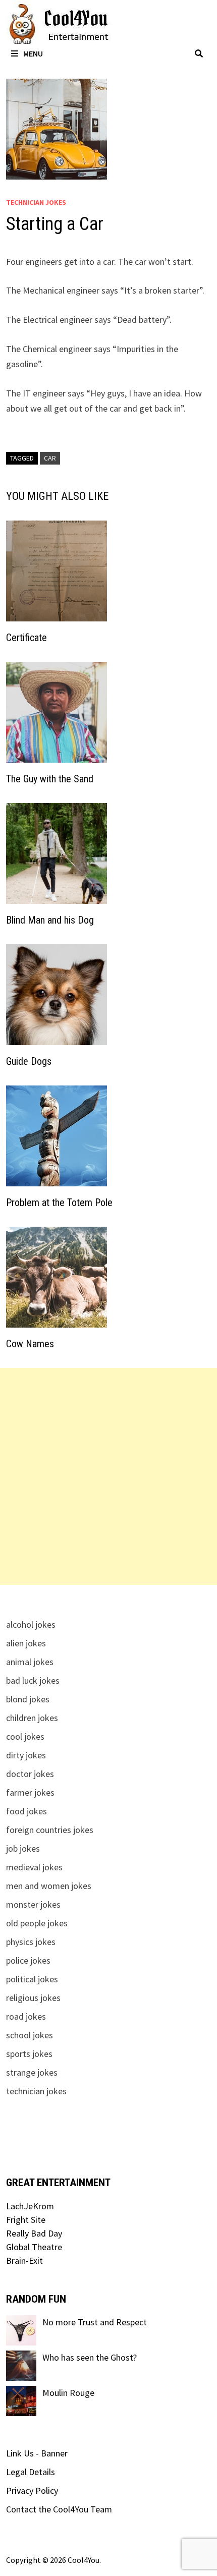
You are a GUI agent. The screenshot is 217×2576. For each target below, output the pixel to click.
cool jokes (25, 1736)
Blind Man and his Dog (50, 920)
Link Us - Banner (37, 2453)
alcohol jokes (31, 1624)
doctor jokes (30, 1774)
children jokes (32, 1718)
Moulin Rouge (68, 2393)
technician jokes (36, 202)
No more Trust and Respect (95, 2322)
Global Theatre (34, 2247)
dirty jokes (26, 1755)
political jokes (32, 1979)
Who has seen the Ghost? (90, 2357)
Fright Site (26, 2220)
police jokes (28, 1960)
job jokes (23, 1848)
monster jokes (33, 1904)
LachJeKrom (30, 2206)
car (50, 458)
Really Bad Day (34, 2233)
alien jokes (26, 1643)
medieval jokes (34, 1867)
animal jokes (30, 1662)
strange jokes (32, 2072)
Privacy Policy (32, 2491)
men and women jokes (49, 1886)
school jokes (30, 2035)
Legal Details (31, 2472)
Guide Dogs (29, 1061)
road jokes (26, 2016)
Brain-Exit (24, 2260)
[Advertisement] (108, 1476)
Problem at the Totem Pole (59, 1203)
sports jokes (29, 2054)
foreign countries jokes (50, 1830)
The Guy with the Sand (50, 779)
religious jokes (33, 1998)
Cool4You (84, 2560)
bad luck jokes (33, 1680)
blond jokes (28, 1699)
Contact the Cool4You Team (59, 2509)
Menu (33, 53)
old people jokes (37, 1923)
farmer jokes (30, 1792)
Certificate (26, 638)
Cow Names (30, 1344)
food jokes (26, 1811)
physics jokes (31, 1942)
